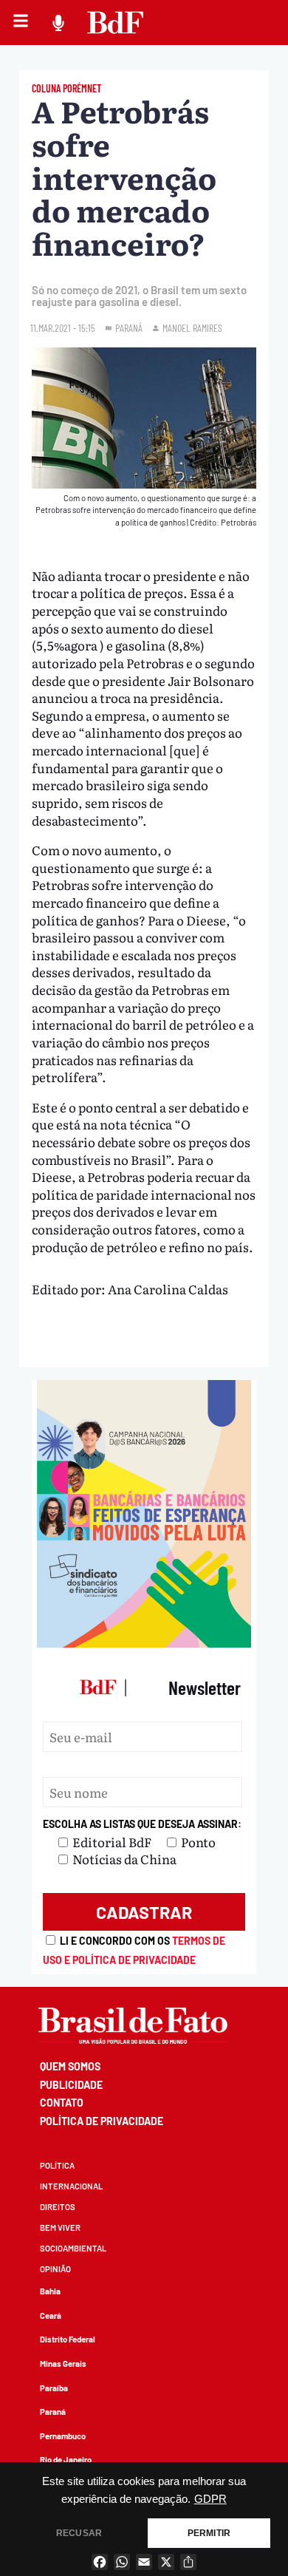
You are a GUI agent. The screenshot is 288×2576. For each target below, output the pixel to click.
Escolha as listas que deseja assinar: (142, 1824)
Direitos (58, 2207)
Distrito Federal (68, 2339)
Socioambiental (73, 2248)
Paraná (53, 2412)
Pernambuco (63, 2436)
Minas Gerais (63, 2363)
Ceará (51, 2315)
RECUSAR (79, 2533)
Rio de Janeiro (66, 2460)
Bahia (50, 2291)
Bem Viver (60, 2227)
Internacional (71, 2186)
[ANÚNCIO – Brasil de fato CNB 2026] (144, 1642)
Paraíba (54, 2388)
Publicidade (71, 2085)
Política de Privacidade (102, 2121)
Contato (62, 2103)
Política (57, 2165)
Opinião (55, 2269)
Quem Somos (70, 2066)
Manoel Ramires (192, 328)
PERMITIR (209, 2533)
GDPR (210, 2499)
